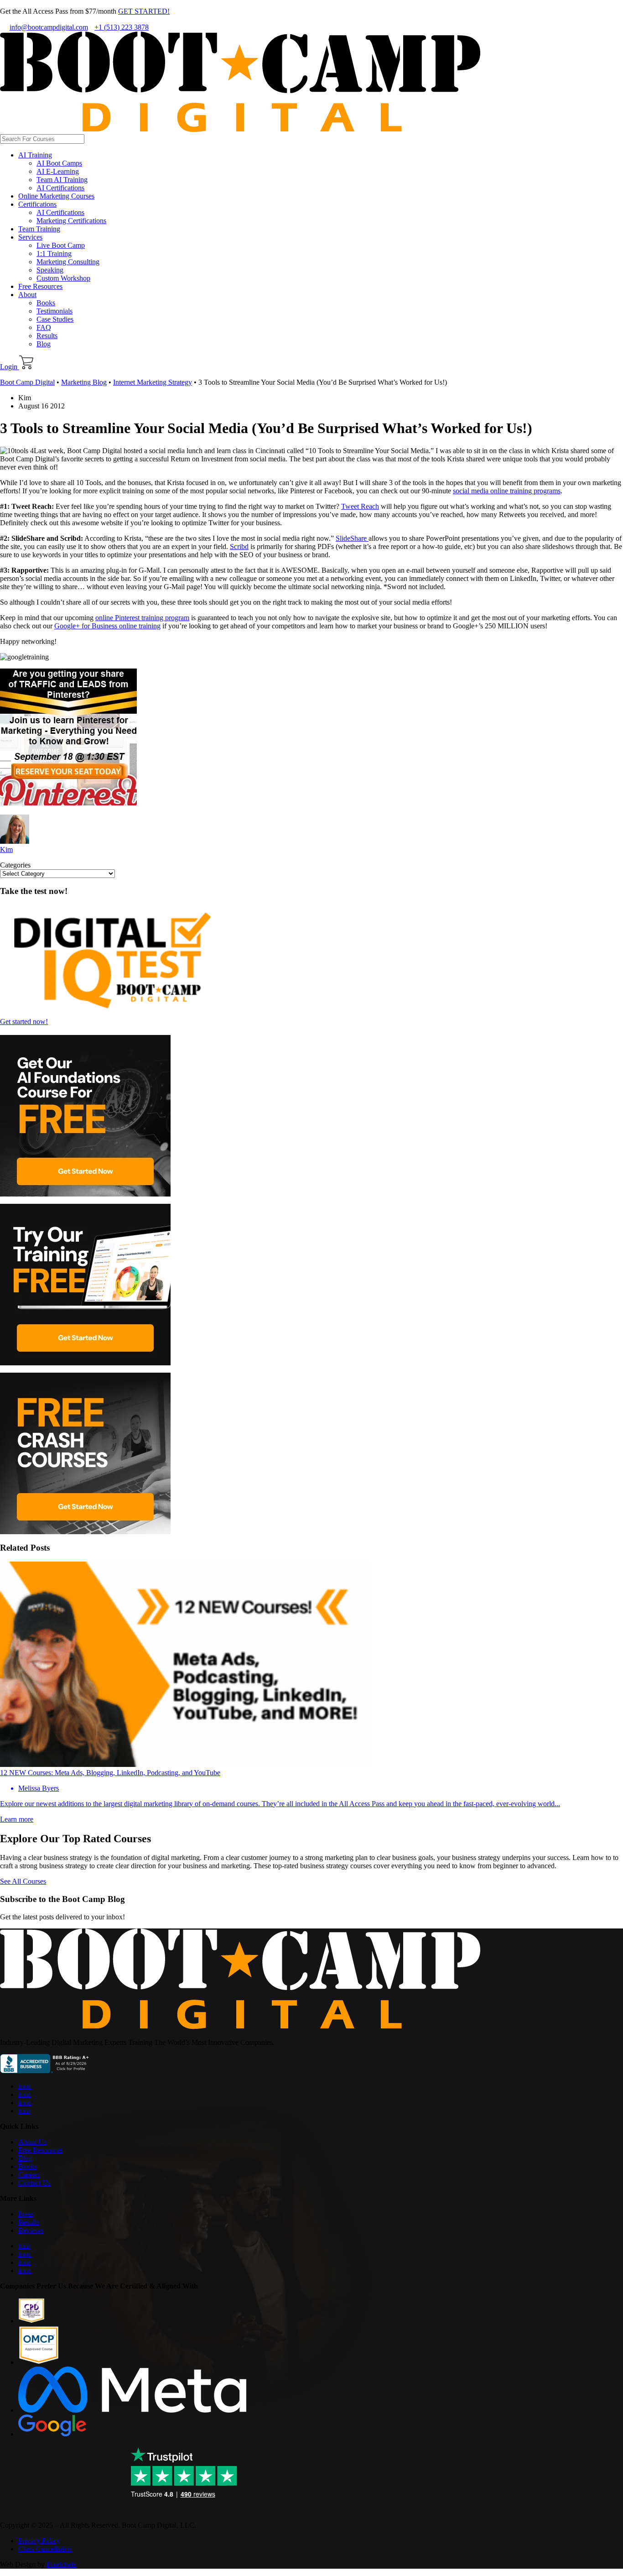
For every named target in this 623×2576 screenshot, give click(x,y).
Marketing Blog (84, 382)
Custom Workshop (63, 278)
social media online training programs (507, 491)
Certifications (37, 204)
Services (30, 237)
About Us (32, 2142)
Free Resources (40, 286)
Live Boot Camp (61, 245)
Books (46, 303)
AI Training (35, 155)
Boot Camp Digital (27, 382)
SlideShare (352, 538)
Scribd (239, 546)
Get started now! (24, 1022)
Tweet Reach (360, 506)
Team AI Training (62, 180)
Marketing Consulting (68, 262)
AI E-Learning (58, 171)
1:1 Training (54, 253)
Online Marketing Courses (56, 196)
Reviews (31, 2230)
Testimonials (55, 311)
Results (47, 336)
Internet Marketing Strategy (153, 382)
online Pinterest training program (142, 618)
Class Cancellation (45, 2549)
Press (26, 2214)
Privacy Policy (39, 2541)
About (27, 295)
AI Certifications (60, 188)
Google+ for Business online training (107, 626)
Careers (29, 2175)
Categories (15, 865)
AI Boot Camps (59, 163)
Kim (6, 849)
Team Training (39, 229)
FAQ (44, 327)
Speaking (50, 270)
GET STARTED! (144, 11)
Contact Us (34, 2183)
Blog (44, 344)
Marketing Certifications (71, 221)
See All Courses (23, 1881)
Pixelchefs (61, 2564)
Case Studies (55, 319)
